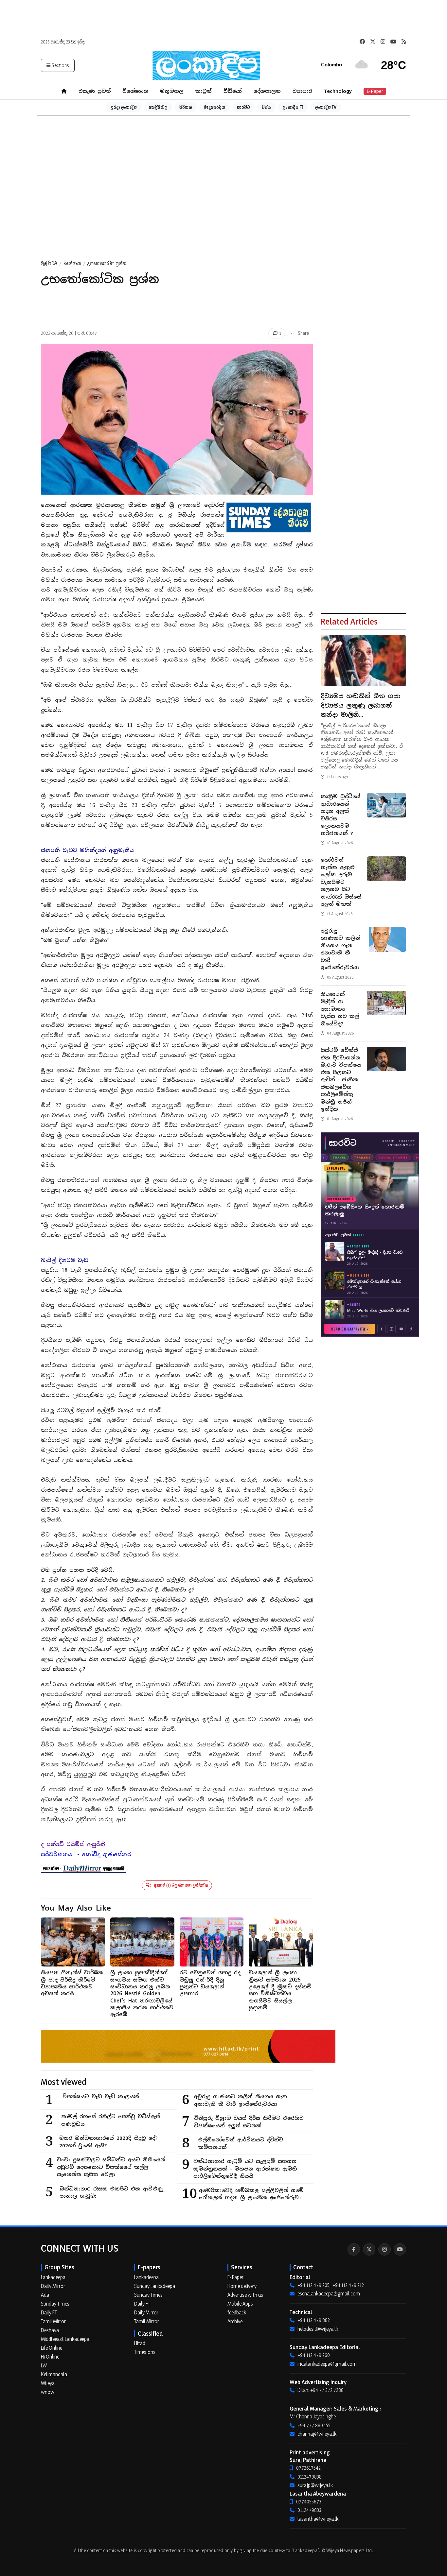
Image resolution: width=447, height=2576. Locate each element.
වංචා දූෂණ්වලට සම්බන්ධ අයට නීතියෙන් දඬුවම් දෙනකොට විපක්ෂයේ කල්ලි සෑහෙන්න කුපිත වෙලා (111, 2167)
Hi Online (50, 2357)
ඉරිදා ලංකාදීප (124, 107)
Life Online (52, 2348)
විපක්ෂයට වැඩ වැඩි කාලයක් (101, 2096)
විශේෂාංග (135, 91)
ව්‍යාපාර (302, 91)
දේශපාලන (267, 91)
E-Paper (375, 91)
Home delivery (242, 2286)
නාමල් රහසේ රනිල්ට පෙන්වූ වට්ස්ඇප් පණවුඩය (110, 2120)
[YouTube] (400, 2249)
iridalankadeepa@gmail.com (327, 2364)
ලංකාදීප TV (326, 107)
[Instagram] (384, 2249)
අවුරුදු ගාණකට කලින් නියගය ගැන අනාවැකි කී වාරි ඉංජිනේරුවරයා (241, 2100)
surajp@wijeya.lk (315, 2485)
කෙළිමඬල (158, 107)
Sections (60, 65)
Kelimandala (54, 2374)
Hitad (140, 2343)
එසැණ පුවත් (95, 91)
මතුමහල (172, 91)
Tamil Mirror (53, 2321)
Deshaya (50, 2330)
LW (44, 2365)
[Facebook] (354, 2249)
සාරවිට (243, 107)
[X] (369, 2249)
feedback (237, 2312)
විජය (266, 107)
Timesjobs (145, 2352)
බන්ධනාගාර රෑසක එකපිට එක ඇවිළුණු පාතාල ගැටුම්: (112, 2192)
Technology (338, 91)
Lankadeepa (53, 2277)
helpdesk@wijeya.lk (318, 2329)
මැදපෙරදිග (215, 107)
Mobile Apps (240, 2304)
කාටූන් (204, 91)
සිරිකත (186, 107)
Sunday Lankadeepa (155, 2286)
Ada (45, 2295)
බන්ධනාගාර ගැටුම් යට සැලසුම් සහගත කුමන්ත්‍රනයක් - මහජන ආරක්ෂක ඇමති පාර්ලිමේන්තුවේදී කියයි (245, 2169)
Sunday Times (55, 2304)
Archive (235, 2321)
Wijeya (48, 2383)
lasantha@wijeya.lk (318, 2519)
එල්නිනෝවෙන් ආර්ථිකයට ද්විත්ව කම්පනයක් (241, 2143)
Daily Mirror (53, 2286)
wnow (48, 2392)
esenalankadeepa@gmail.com (329, 2293)
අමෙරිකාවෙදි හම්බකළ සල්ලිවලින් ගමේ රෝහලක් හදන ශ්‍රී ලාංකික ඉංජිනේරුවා (251, 2194)
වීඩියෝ (233, 91)
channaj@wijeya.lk (317, 2434)
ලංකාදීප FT (293, 107)
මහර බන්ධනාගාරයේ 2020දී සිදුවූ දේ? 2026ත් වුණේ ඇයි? (108, 2142)
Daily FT (49, 2312)
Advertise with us (245, 2295)
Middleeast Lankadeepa (65, 2339)
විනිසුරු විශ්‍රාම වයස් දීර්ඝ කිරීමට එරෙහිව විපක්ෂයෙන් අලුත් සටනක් (249, 2122)
